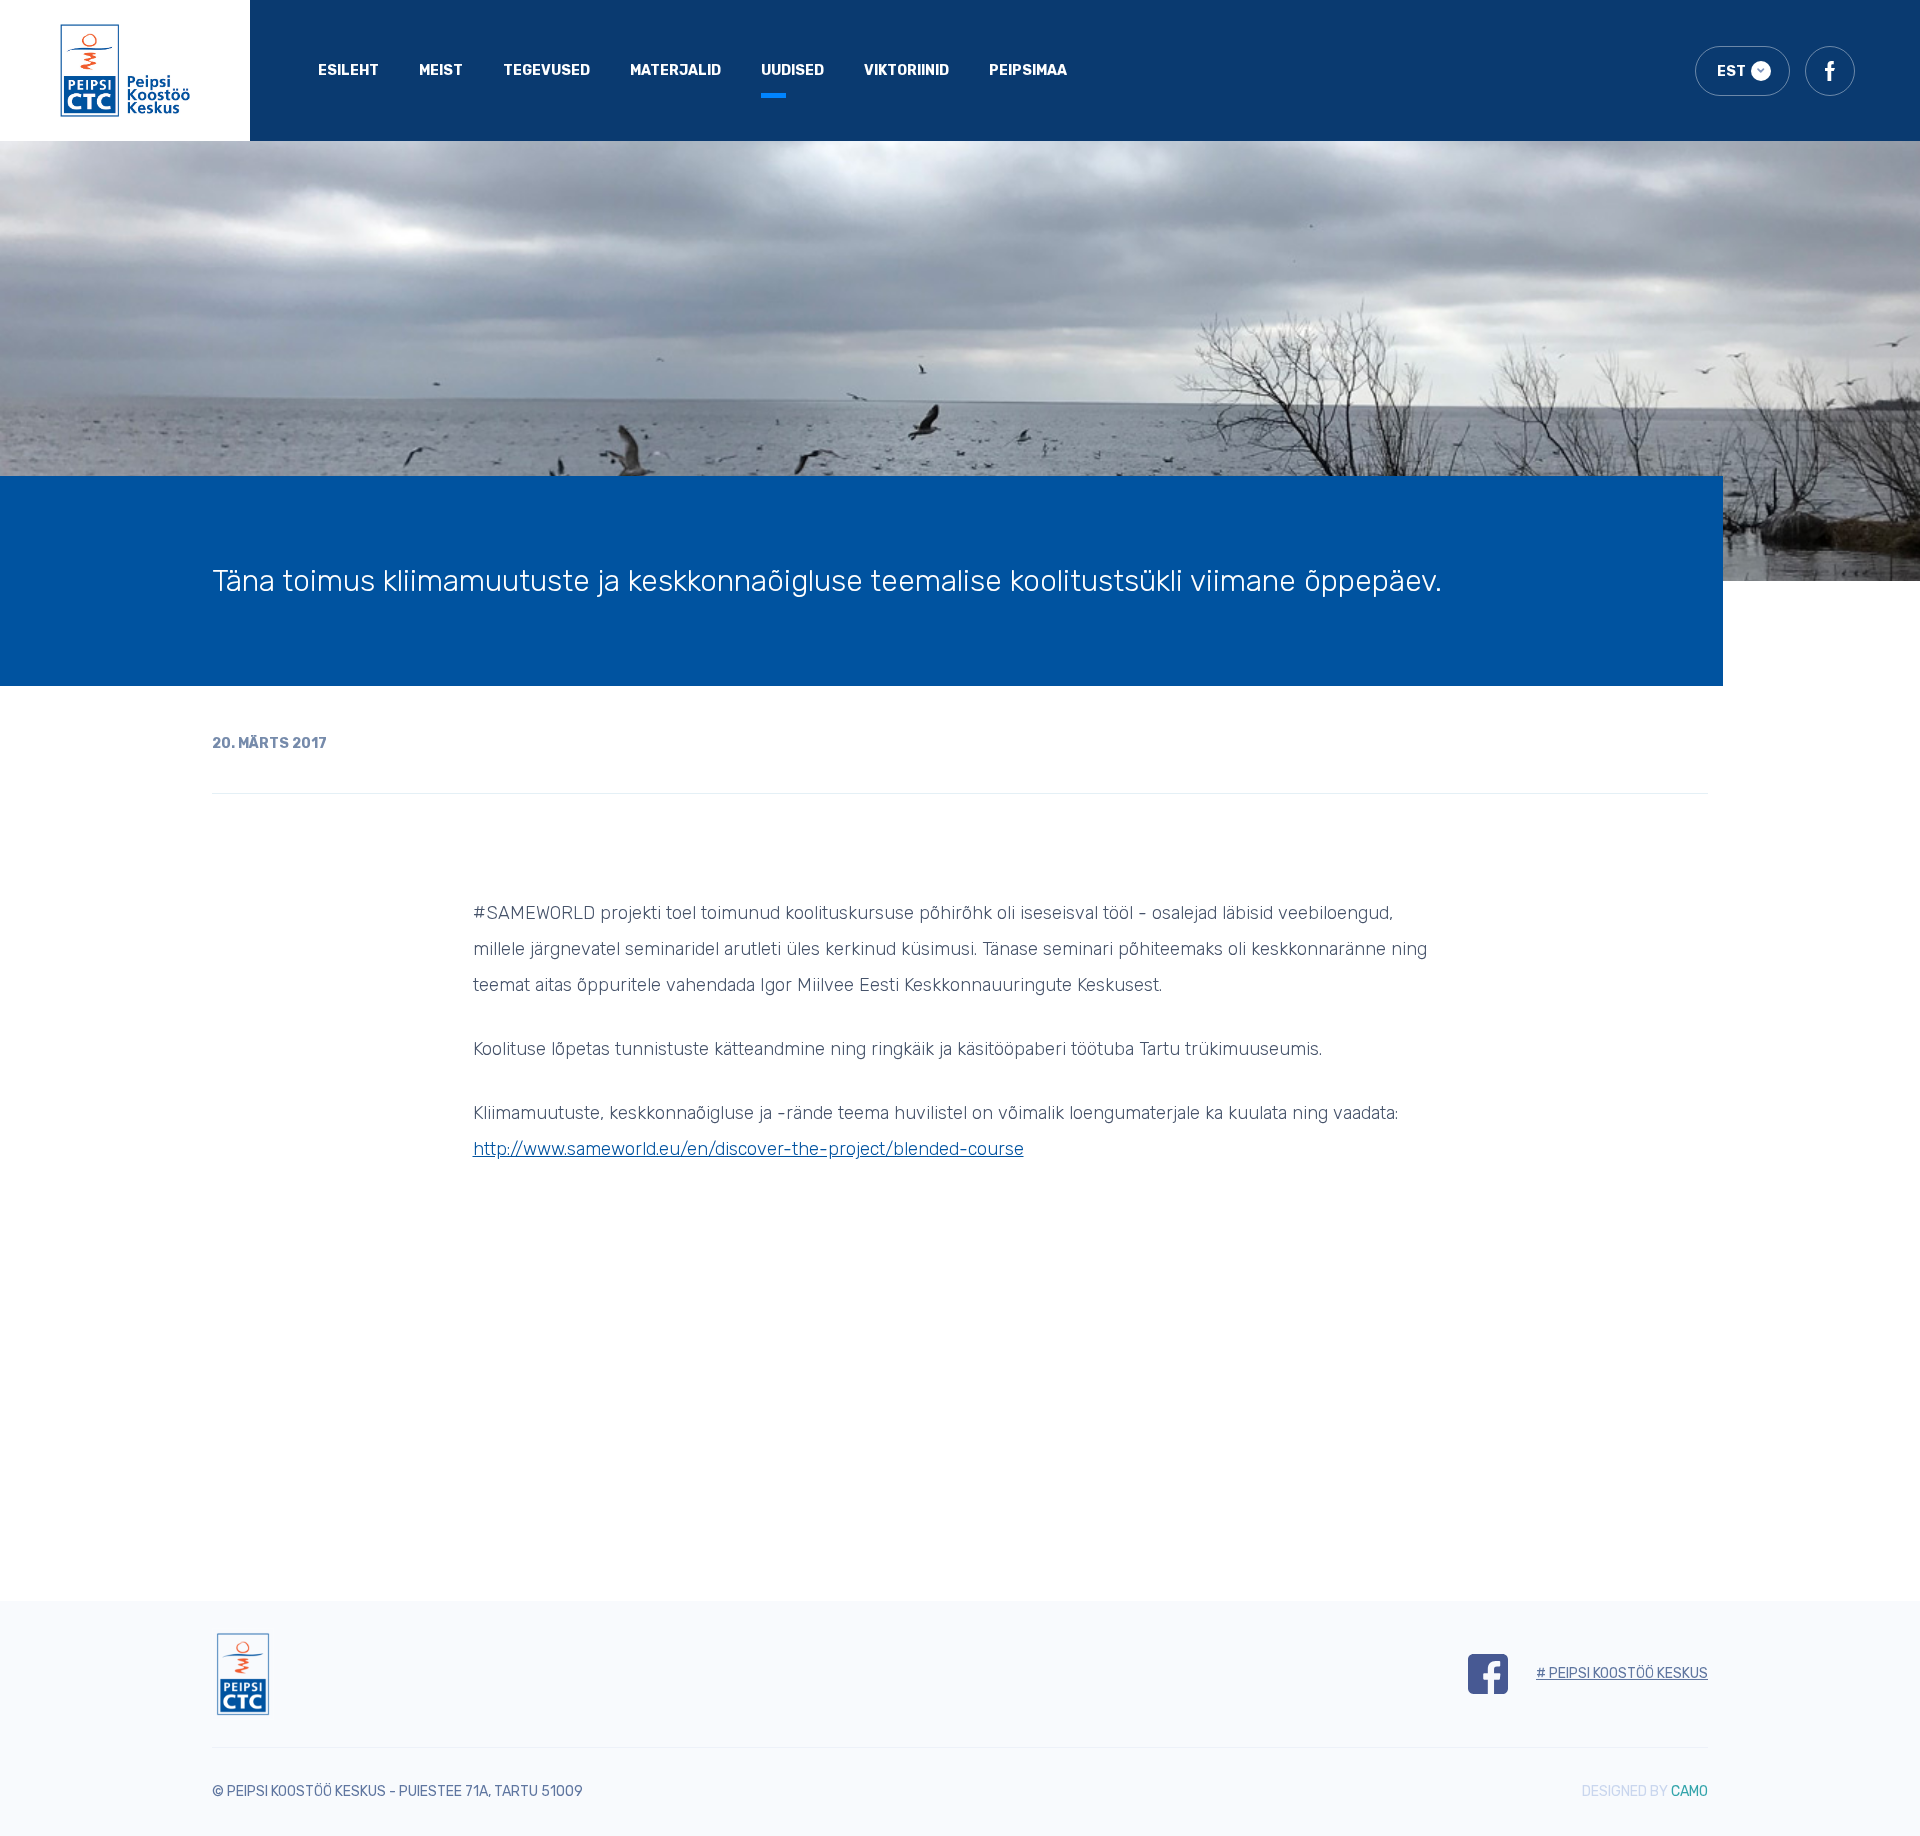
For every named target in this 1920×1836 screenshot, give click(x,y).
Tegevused (546, 70)
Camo (1689, 1791)
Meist (441, 70)
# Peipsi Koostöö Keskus (1622, 1673)
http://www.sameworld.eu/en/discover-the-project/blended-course (748, 1149)
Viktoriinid (906, 70)
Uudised (792, 70)
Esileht (348, 70)
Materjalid (675, 70)
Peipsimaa (1028, 70)
